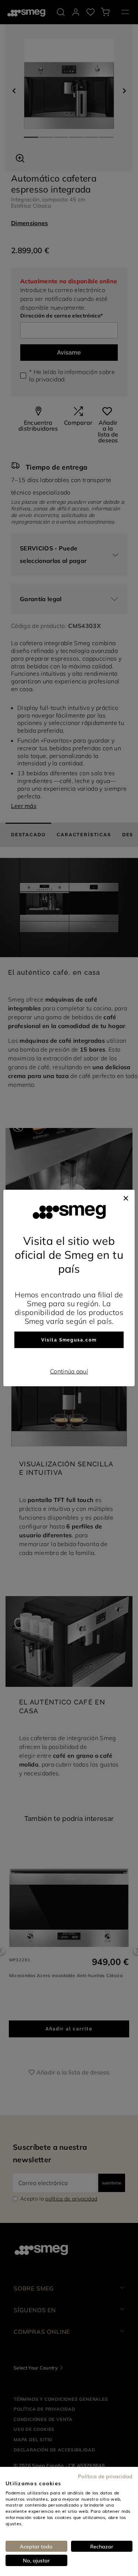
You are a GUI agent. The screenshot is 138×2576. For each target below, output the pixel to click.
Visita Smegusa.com (69, 1340)
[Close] (126, 1197)
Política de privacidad (105, 2476)
